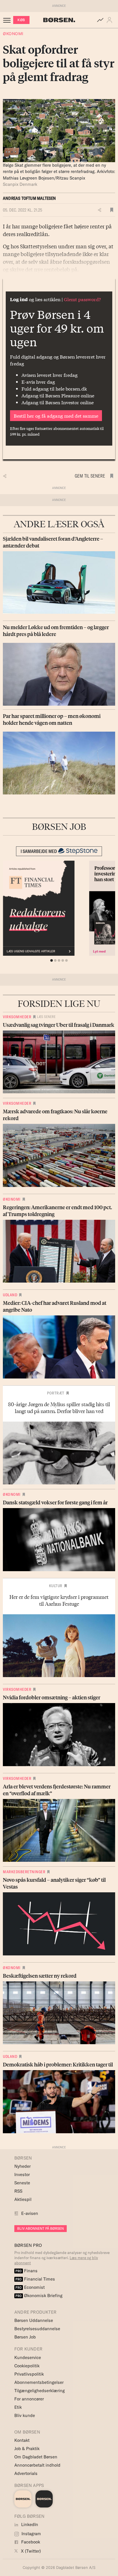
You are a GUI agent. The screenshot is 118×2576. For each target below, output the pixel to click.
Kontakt (22, 2440)
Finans (26, 2271)
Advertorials (26, 2473)
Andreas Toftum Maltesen (29, 198)
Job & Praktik (27, 2449)
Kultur (56, 1586)
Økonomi (13, 34)
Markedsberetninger (24, 1872)
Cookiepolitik (27, 2366)
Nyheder (22, 2166)
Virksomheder (17, 1017)
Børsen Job (25, 2337)
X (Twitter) (30, 2551)
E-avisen (30, 2213)
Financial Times (35, 2279)
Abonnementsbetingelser (39, 2382)
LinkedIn (29, 2524)
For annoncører (29, 2399)
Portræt (56, 1393)
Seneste (22, 2183)
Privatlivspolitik (29, 2374)
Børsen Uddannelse (34, 2320)
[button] (111, 20)
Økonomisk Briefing (39, 2296)
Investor (22, 2174)
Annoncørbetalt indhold (37, 2465)
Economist (30, 2287)
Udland (10, 1295)
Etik (18, 2407)
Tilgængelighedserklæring (40, 2391)
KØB (21, 20)
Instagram (31, 2534)
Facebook (30, 2542)
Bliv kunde (25, 2415)
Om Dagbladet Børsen (36, 2457)
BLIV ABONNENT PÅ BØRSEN (41, 2228)
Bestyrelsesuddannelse (37, 2329)
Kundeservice (28, 2357)
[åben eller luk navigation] (8, 20)
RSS (18, 2191)
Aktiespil (23, 2199)
